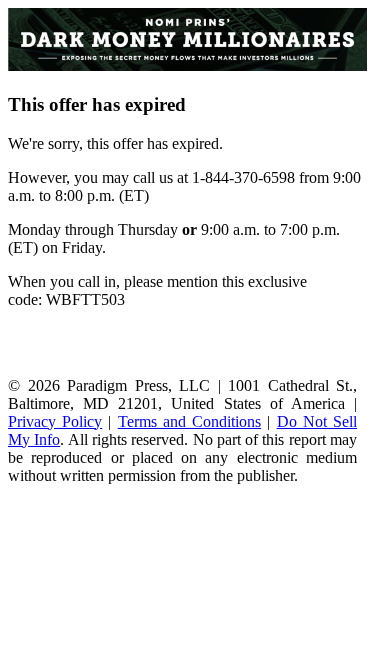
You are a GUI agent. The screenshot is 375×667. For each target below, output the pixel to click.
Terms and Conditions (189, 421)
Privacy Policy (55, 421)
